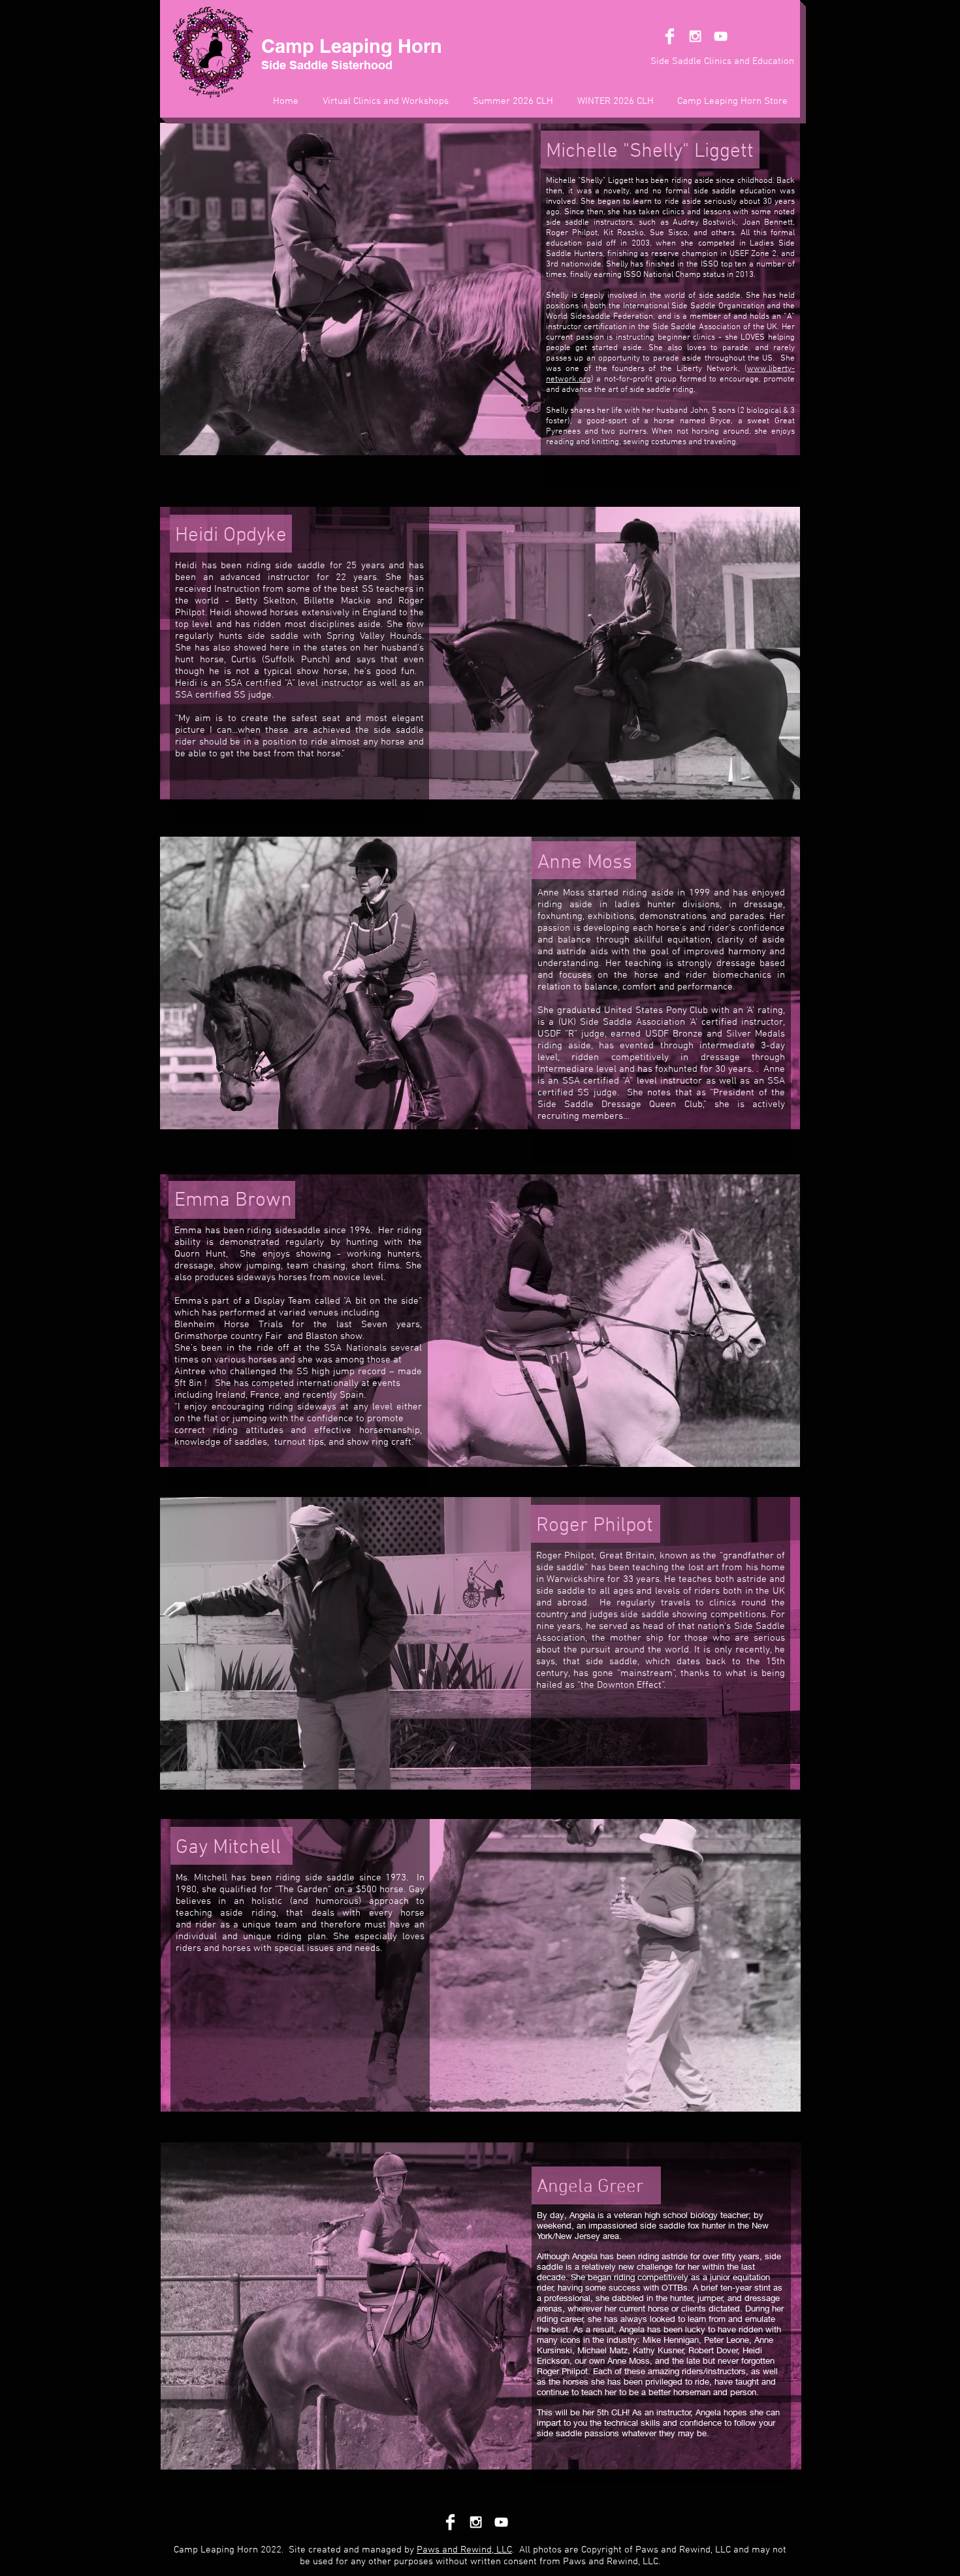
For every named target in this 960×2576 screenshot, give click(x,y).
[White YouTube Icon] (721, 36)
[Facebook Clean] (670, 36)
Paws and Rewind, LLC (464, 2550)
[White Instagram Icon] (695, 36)
